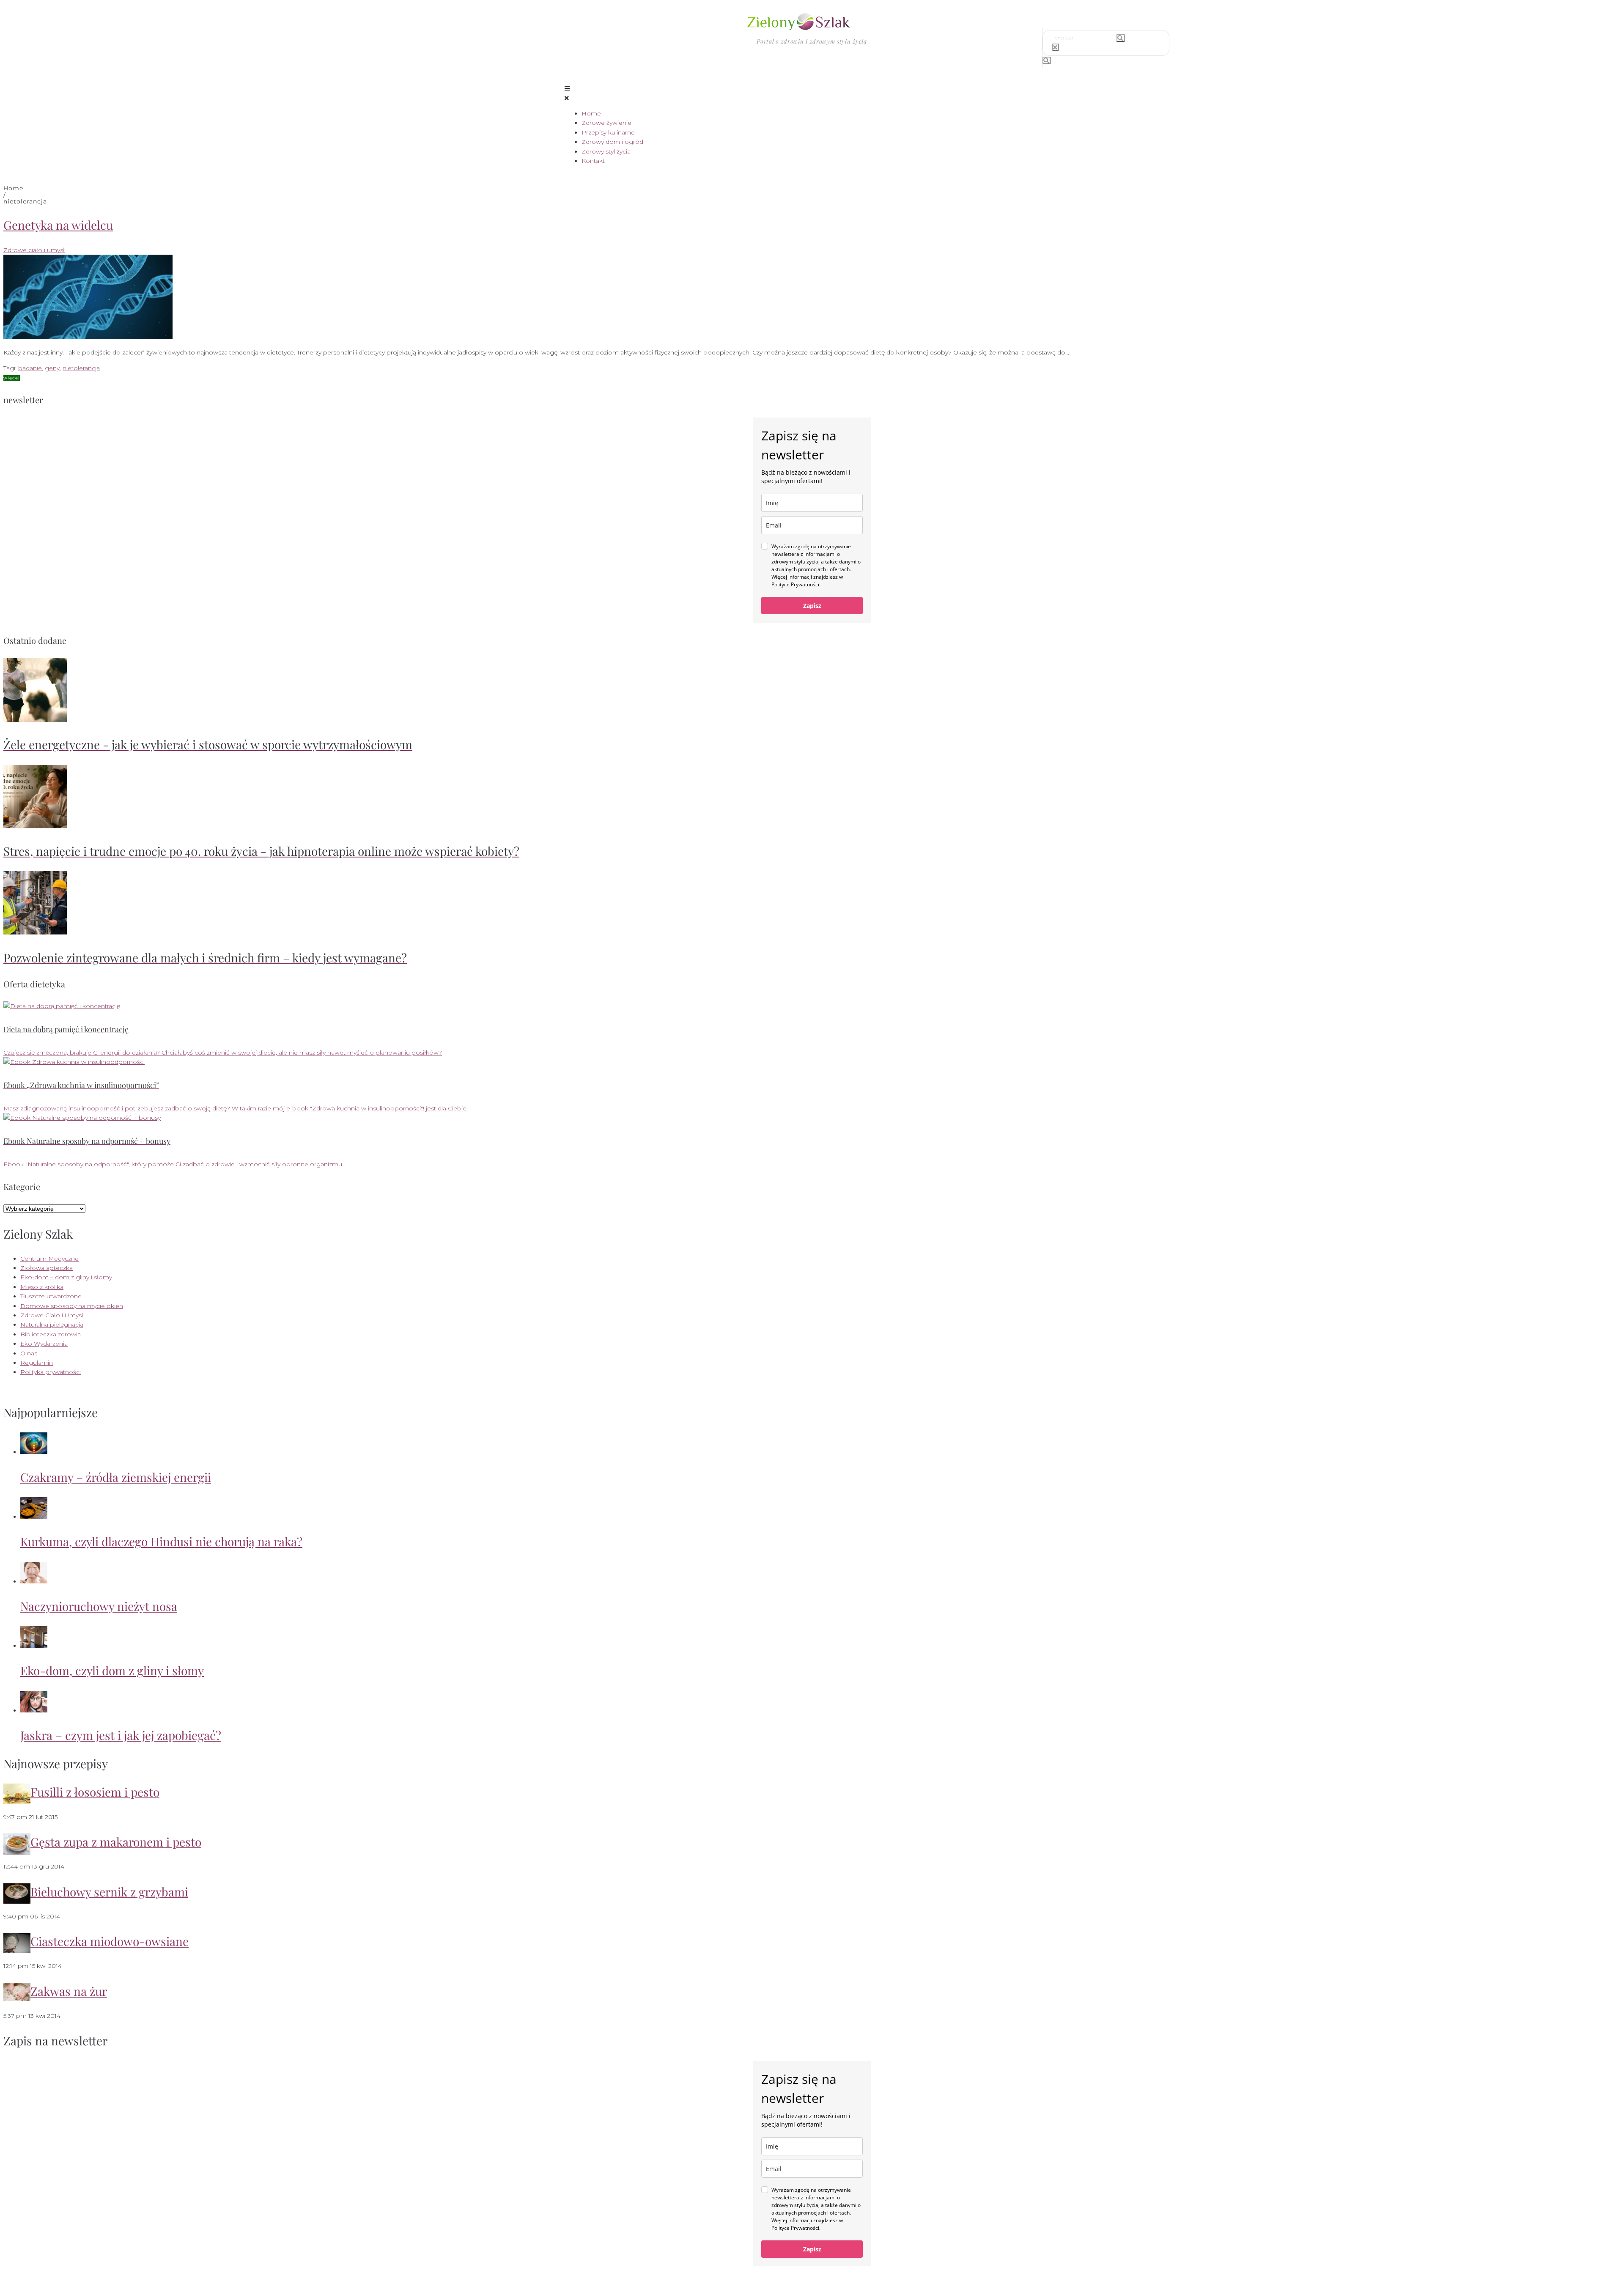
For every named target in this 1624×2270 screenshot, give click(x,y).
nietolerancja (81, 368)
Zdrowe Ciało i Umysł (52, 1315)
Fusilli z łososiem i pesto (95, 1792)
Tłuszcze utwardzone (51, 1296)
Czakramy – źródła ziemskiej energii (116, 1477)
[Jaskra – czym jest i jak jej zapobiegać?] (34, 1710)
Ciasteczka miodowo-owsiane (110, 1941)
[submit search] (1121, 38)
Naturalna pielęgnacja (52, 1325)
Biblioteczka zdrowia (51, 1334)
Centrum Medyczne (49, 1259)
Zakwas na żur (69, 1991)
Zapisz (812, 606)
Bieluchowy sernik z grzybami (109, 1892)
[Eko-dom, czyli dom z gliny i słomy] (34, 1646)
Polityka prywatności (51, 1372)
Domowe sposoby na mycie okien (72, 1306)
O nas (29, 1353)
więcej (12, 378)
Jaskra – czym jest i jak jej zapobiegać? (121, 1735)
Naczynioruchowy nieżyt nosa (99, 1606)
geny (52, 368)
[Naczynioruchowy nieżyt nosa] (34, 1581)
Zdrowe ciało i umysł (34, 250)
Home (13, 188)
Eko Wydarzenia (44, 1344)
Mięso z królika (42, 1287)
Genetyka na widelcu (58, 225)
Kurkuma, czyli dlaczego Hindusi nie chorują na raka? (161, 1541)
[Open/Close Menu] (812, 93)
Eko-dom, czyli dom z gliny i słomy (112, 1670)
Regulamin (37, 1363)
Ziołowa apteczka (47, 1268)
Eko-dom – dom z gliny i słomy (66, 1277)
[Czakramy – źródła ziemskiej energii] (34, 1452)
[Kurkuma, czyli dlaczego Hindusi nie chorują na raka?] (34, 1517)
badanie (30, 368)
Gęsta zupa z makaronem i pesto (116, 1842)
